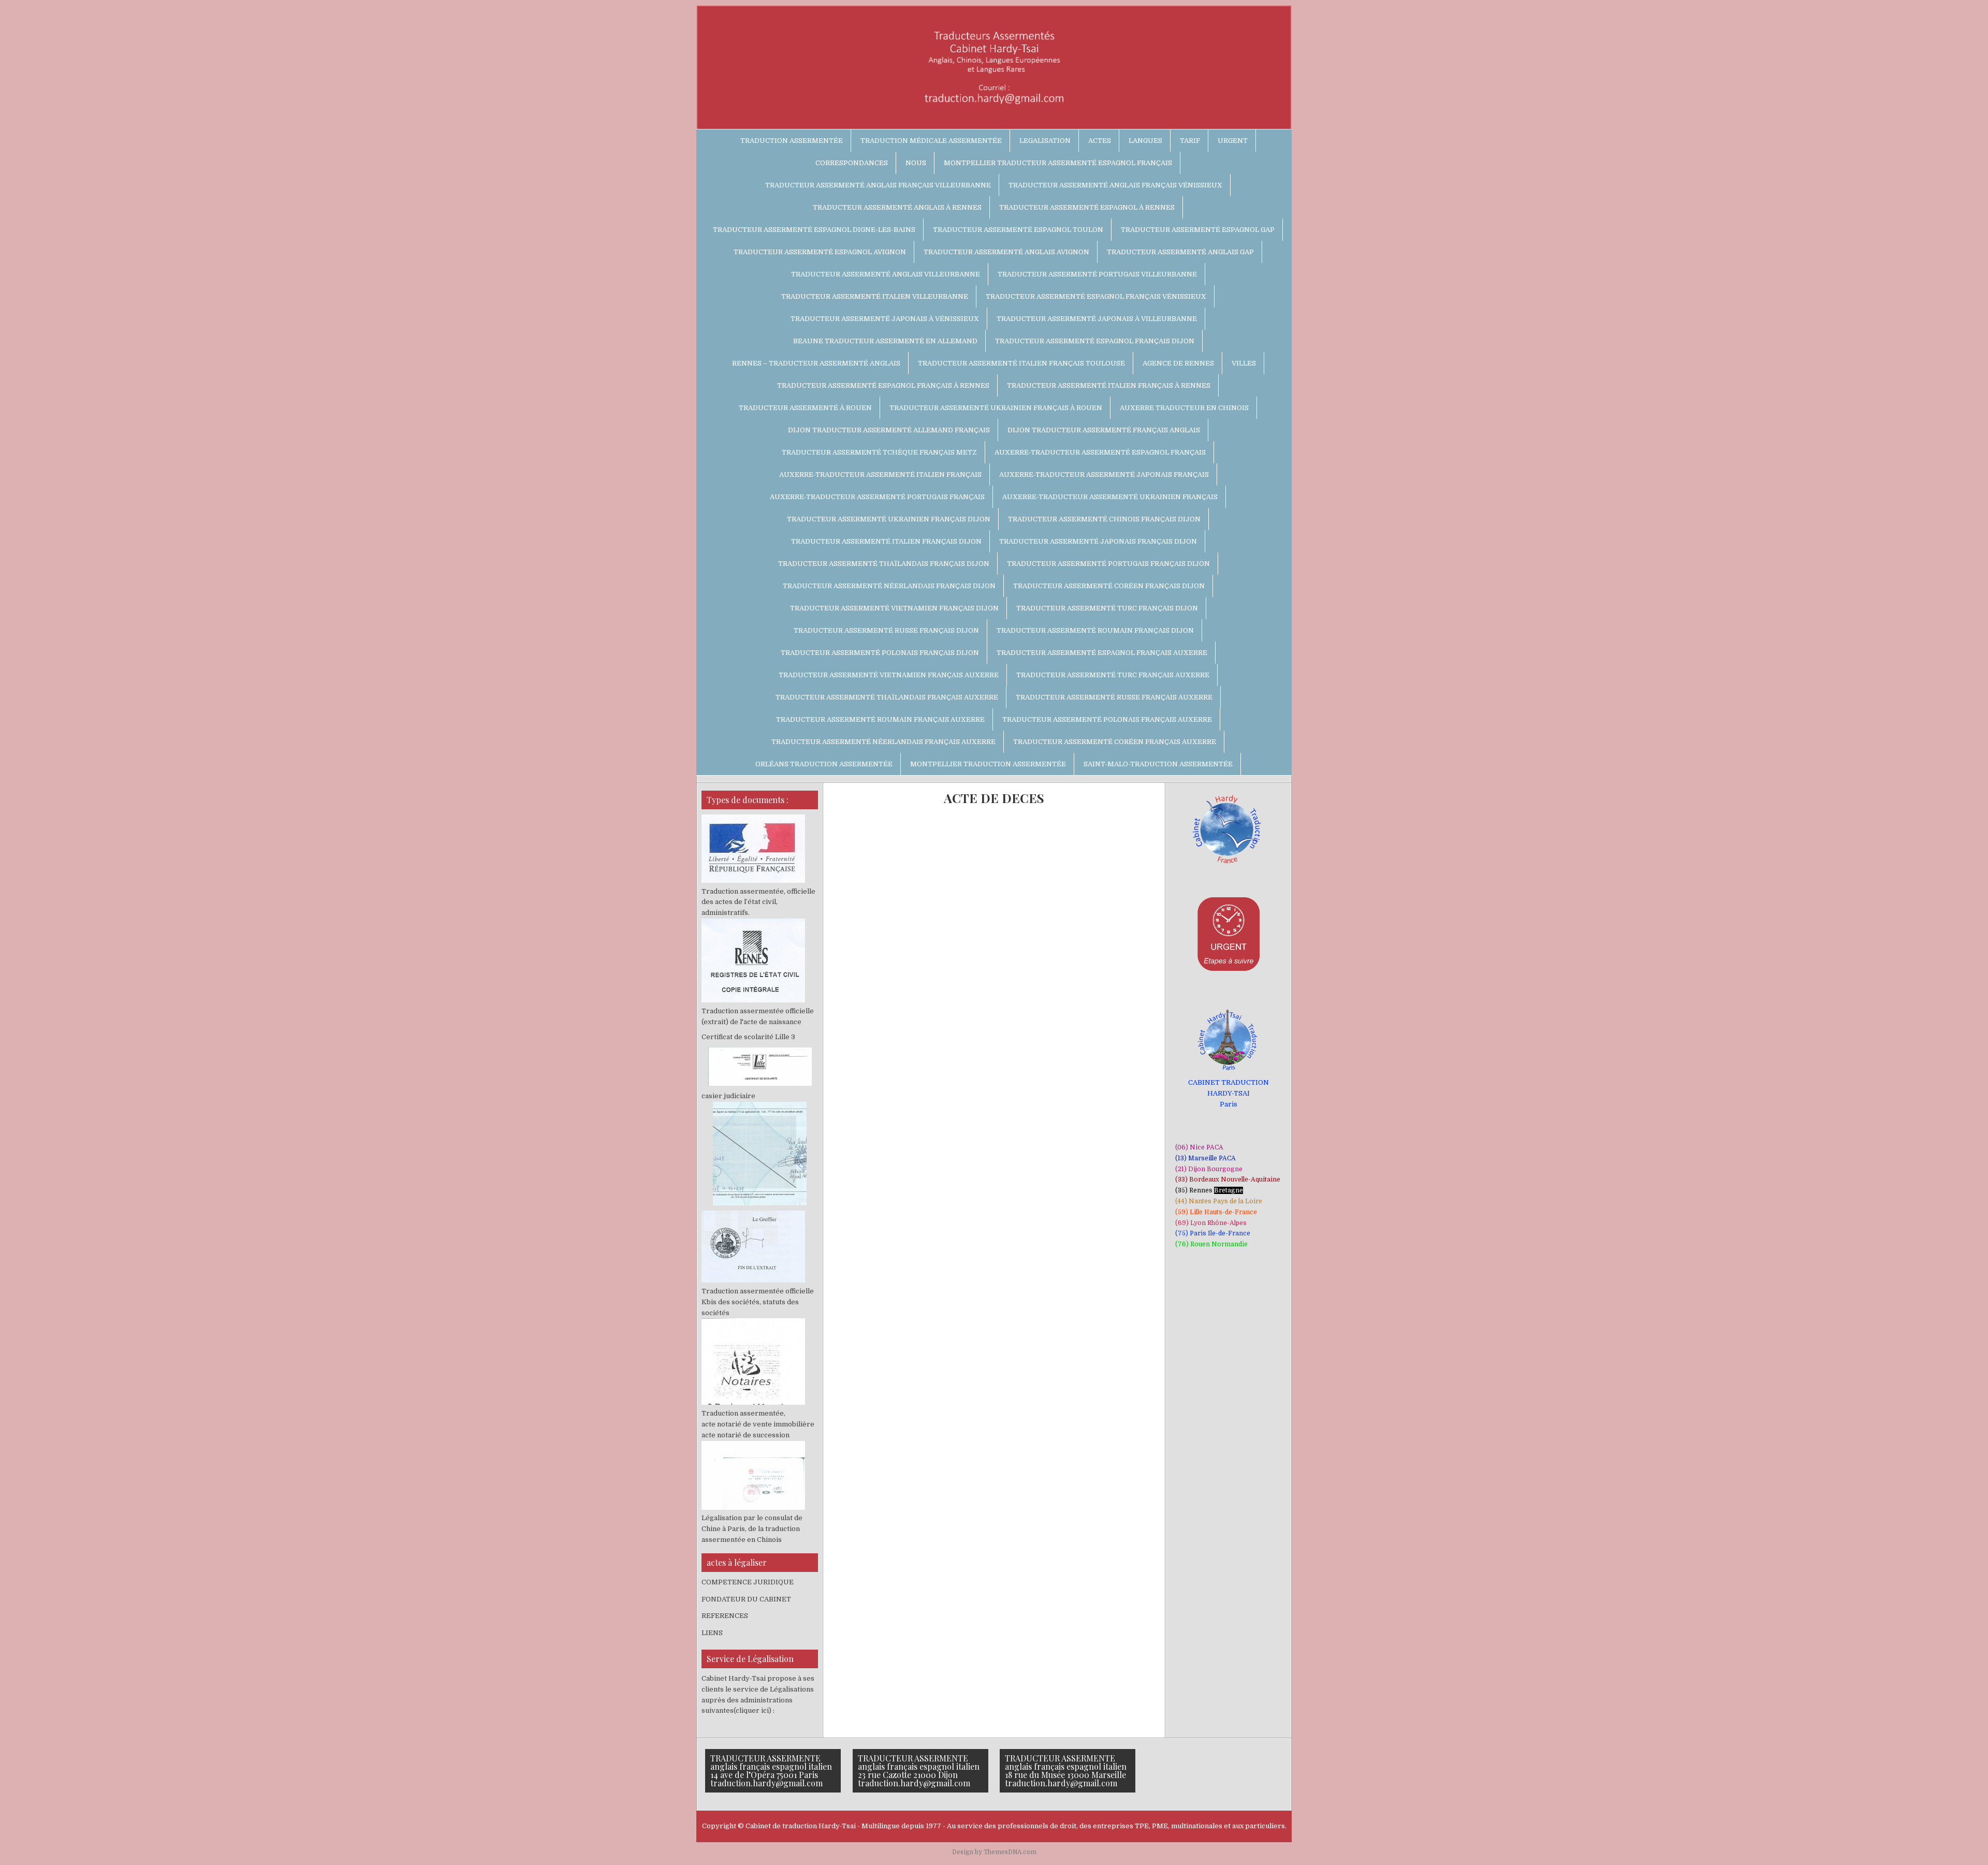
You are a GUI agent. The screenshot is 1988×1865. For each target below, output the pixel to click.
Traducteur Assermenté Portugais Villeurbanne (1097, 274)
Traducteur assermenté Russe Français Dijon (886, 630)
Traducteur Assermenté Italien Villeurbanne (875, 296)
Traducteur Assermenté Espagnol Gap (1198, 230)
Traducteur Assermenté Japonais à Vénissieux (885, 319)
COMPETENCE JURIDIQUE (748, 1582)
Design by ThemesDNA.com (994, 1852)
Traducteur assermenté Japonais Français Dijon (1098, 541)
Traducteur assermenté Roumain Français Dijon (1095, 630)
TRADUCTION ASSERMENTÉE (792, 141)
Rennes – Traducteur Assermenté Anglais (816, 363)
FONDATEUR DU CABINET (746, 1599)
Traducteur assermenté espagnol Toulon (1018, 230)
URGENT (1233, 141)
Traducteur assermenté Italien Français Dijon (886, 541)
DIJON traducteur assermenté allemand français (889, 430)
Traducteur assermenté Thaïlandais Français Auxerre (887, 697)
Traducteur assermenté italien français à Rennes (1109, 385)
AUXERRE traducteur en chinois (1184, 408)
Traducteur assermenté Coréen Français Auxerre (1115, 742)
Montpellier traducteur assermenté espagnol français (1058, 163)
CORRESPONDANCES (852, 163)
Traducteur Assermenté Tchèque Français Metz (879, 452)
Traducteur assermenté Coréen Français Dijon (1109, 586)
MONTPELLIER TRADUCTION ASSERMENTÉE (988, 764)
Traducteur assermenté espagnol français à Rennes (883, 385)
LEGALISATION (1045, 141)
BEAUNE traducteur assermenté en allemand (885, 341)
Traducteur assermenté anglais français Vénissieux (1115, 185)
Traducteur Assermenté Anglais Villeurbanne (886, 274)
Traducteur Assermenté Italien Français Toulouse (1021, 363)
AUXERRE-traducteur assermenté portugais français (877, 497)
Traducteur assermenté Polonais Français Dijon (880, 653)
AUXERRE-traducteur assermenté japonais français (1104, 475)
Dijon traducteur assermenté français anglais (1104, 430)
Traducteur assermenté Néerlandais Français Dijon (889, 586)
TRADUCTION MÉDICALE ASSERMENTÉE (931, 141)
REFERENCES (725, 1616)
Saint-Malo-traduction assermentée (1158, 764)
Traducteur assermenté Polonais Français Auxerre (1107, 719)
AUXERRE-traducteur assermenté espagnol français (1100, 452)
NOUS (916, 163)
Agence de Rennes (1178, 363)
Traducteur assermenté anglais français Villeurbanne (878, 185)
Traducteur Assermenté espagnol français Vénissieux (1096, 296)
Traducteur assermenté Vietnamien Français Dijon (894, 608)
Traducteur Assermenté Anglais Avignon (1006, 252)
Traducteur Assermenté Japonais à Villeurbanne (1097, 319)
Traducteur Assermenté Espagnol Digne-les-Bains (814, 230)
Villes (1244, 363)
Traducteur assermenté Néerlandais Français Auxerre (883, 742)
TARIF (1190, 141)
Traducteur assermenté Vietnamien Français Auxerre (889, 675)
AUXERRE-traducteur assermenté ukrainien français (1110, 497)
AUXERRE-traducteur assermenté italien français (880, 475)
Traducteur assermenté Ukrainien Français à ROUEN (996, 408)
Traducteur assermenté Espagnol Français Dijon (1095, 341)
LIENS (712, 1633)
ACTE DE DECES (994, 798)
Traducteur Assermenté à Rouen (805, 408)
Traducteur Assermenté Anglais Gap (1180, 252)
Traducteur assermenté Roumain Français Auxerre (880, 719)
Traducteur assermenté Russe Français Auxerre (1114, 697)
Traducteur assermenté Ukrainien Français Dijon (889, 519)
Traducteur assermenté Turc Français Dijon (1107, 608)
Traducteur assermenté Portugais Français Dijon (1108, 564)
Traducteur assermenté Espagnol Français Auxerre (1102, 653)
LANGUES (1145, 141)
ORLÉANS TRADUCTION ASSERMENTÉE (824, 764)
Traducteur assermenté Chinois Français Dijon (1104, 519)
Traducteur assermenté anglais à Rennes (897, 207)
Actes (1100, 141)
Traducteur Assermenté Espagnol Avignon (820, 252)
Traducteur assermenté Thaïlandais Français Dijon (884, 564)
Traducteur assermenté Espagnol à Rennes (1087, 207)
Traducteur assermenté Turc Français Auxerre (1113, 675)
